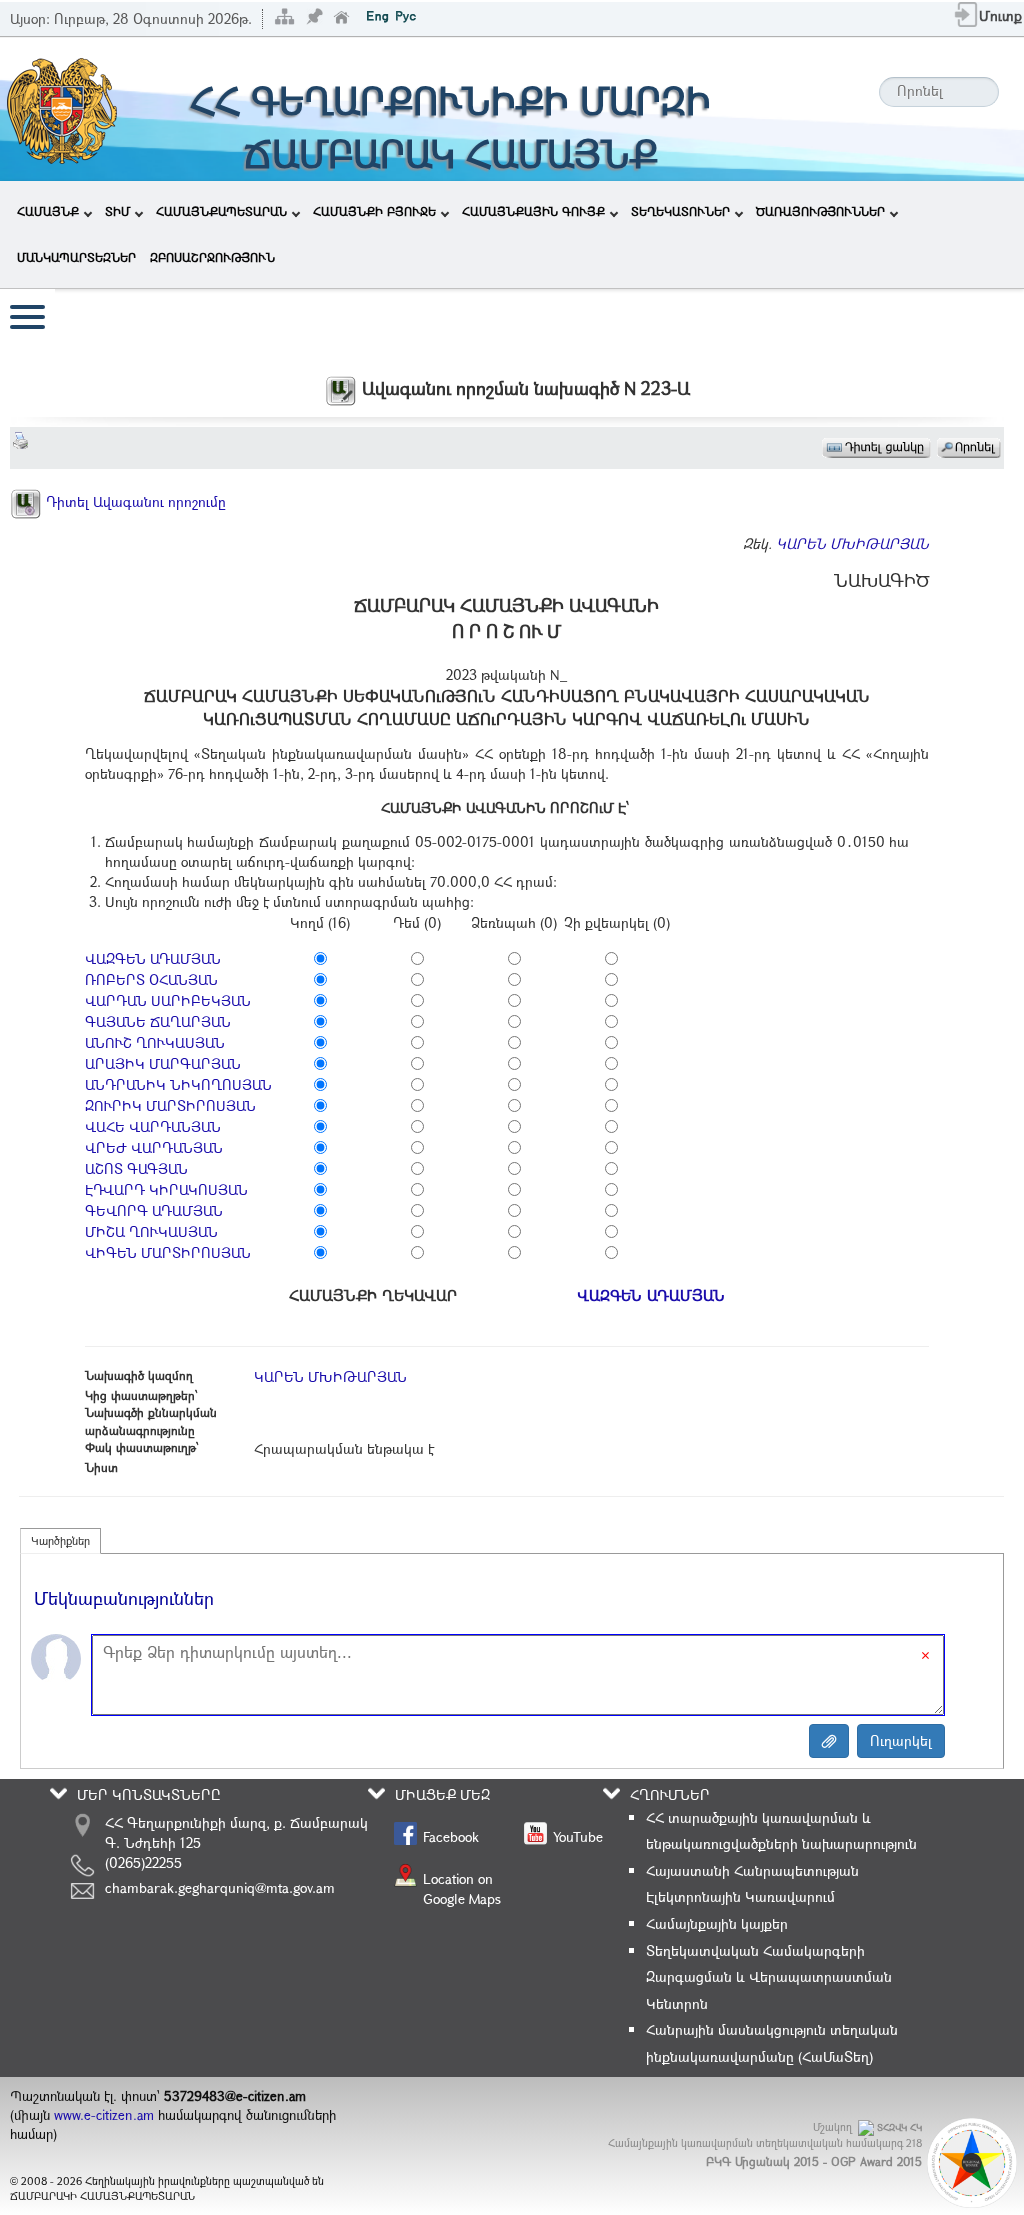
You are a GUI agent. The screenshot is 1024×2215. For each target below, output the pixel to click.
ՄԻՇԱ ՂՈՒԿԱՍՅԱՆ (151, 1231)
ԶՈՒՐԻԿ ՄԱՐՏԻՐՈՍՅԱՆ (170, 1105)
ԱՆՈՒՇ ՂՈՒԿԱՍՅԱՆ (155, 1042)
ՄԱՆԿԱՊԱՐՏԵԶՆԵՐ (76, 257)
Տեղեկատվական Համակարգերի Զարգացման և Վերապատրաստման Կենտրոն (769, 1977)
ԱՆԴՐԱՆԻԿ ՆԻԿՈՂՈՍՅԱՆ (178, 1084)
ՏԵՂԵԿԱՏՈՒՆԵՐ (680, 211)
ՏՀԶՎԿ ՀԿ (899, 2127)
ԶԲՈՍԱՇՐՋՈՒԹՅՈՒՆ (212, 257)
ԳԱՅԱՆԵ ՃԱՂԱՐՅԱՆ (158, 1021)
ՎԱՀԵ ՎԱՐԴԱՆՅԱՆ (153, 1126)
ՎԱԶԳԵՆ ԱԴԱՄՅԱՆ (153, 958)
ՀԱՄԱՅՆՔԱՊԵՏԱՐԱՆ (221, 211)
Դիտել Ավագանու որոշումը (134, 501)
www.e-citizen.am (104, 2115)
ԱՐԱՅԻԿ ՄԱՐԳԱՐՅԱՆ (163, 1063)
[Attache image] (829, 1741)
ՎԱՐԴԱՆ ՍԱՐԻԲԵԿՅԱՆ (168, 1000)
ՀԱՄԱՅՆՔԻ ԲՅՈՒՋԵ (374, 211)
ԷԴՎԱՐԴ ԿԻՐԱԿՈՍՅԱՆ (166, 1189)
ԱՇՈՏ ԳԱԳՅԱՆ (136, 1168)
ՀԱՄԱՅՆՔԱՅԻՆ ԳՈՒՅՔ (533, 211)
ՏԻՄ (117, 211)
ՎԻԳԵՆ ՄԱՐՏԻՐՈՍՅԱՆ (168, 1252)
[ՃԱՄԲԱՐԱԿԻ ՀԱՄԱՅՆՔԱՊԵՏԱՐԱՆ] (60, 107)
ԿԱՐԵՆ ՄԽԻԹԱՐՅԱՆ (852, 543)
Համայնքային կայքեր (717, 1923)
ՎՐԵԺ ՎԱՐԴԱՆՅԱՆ (154, 1147)
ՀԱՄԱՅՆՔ (48, 211)
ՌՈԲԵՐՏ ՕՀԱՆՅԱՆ (151, 979)
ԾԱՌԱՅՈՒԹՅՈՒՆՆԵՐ (820, 211)
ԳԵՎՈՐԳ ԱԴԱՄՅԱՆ (154, 1210)
